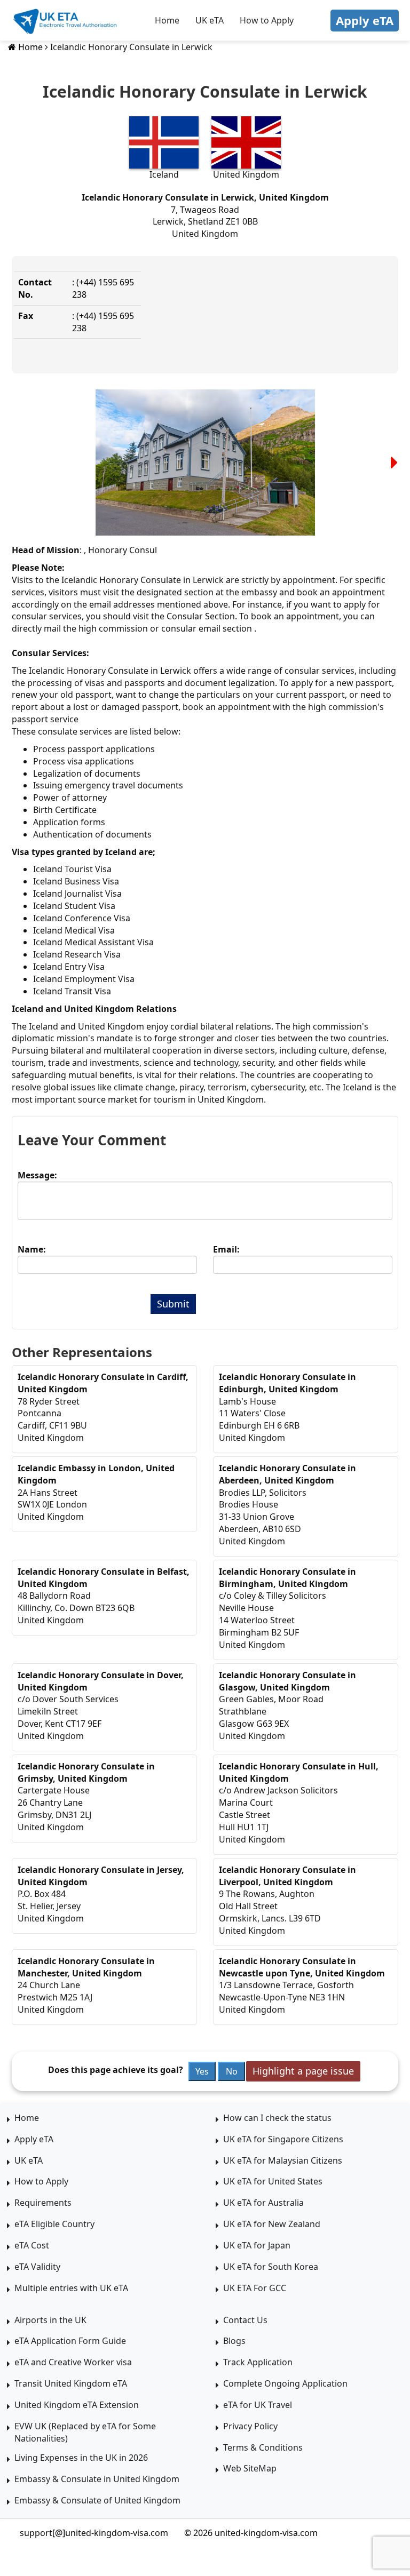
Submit (173, 1304)
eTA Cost (32, 2245)
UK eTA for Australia (263, 2203)
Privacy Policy (250, 2426)
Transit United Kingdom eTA (71, 2383)
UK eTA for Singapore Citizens (283, 2139)
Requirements (43, 2203)
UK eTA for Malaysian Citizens (283, 2160)
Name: (32, 1249)
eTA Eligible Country (54, 2224)
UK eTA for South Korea (271, 2267)
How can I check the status (277, 2118)
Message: (37, 1175)
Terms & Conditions (263, 2447)
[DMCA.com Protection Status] (358, 2533)
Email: (226, 1249)
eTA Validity (37, 2267)
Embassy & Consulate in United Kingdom (97, 2479)
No (232, 2071)
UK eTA (210, 20)
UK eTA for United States (273, 2181)
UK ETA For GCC (255, 2288)
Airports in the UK (50, 2320)
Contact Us (245, 2320)
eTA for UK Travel (258, 2405)
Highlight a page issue (303, 2071)
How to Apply (267, 20)
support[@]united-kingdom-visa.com (94, 2533)
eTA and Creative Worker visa (73, 2362)
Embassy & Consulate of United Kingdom (97, 2500)
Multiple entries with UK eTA (71, 2288)
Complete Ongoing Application (285, 2383)
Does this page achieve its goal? (116, 2070)
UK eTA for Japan (257, 2245)
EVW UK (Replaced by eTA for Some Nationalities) (85, 2432)
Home (167, 20)
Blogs (234, 2341)
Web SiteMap (250, 2468)
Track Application (258, 2362)
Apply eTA (365, 20)
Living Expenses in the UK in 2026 (81, 2458)
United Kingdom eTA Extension (77, 2405)
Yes (202, 2071)
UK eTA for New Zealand (272, 2224)
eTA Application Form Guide (70, 2341)
